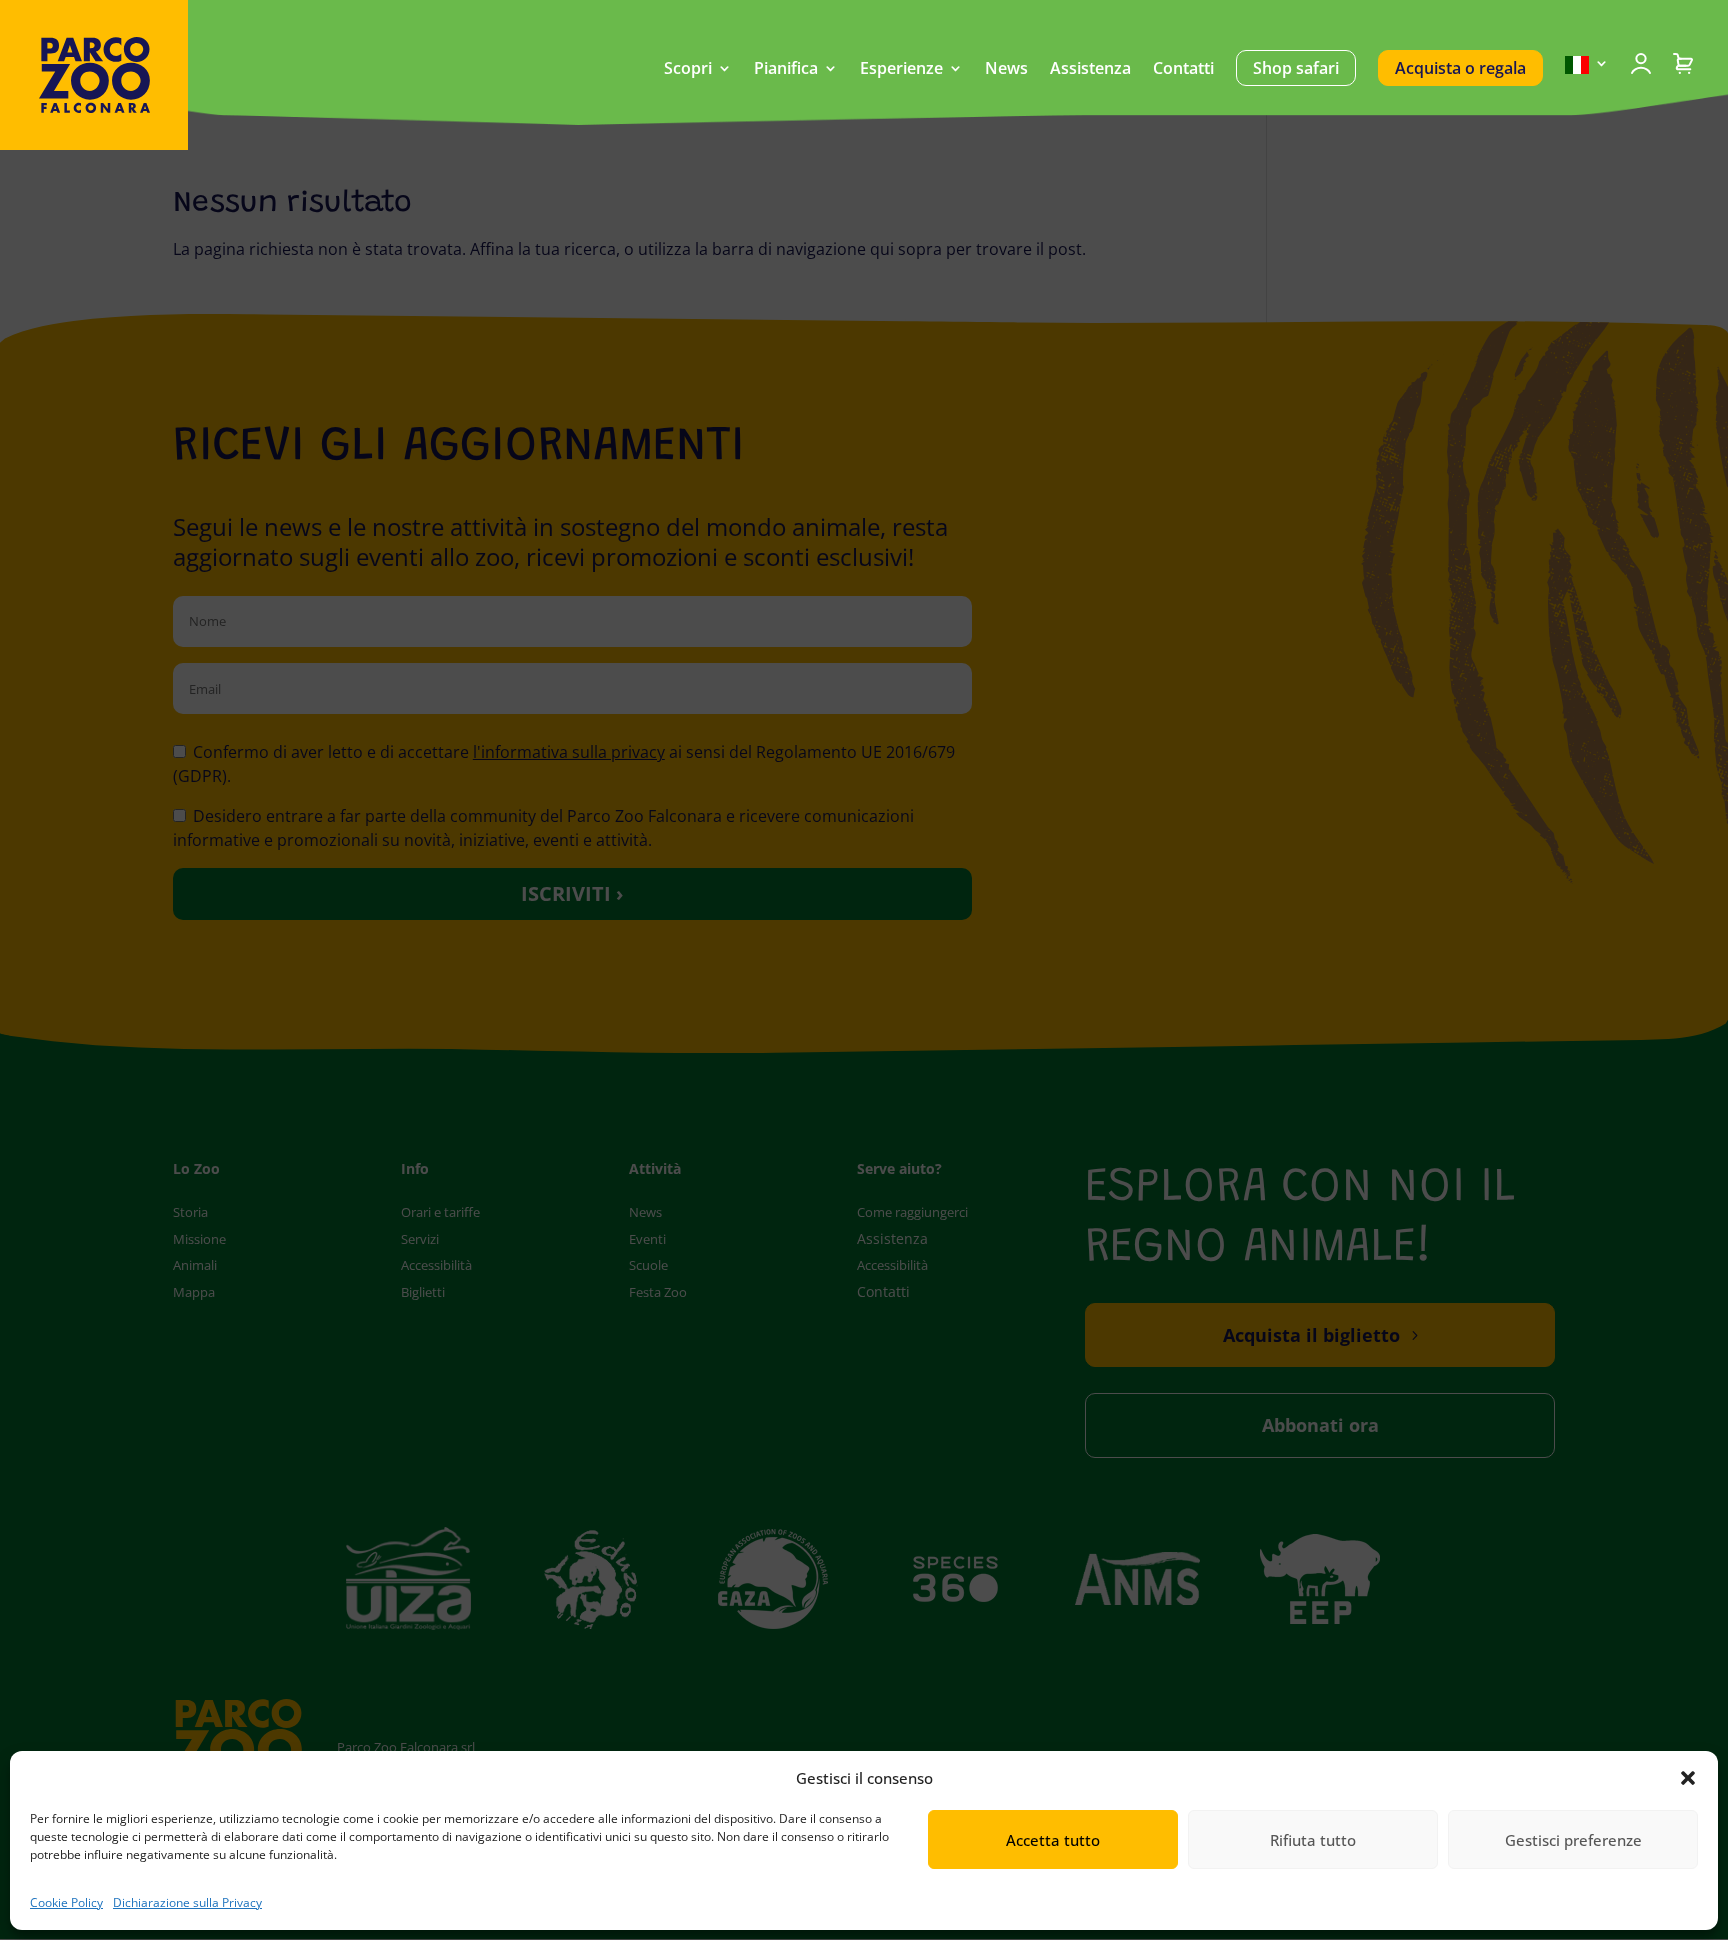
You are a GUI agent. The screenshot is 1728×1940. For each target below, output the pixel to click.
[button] (1688, 1778)
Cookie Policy (66, 1902)
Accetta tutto (1053, 1840)
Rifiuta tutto (1313, 1840)
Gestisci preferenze (1573, 1840)
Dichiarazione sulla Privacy (187, 1902)
